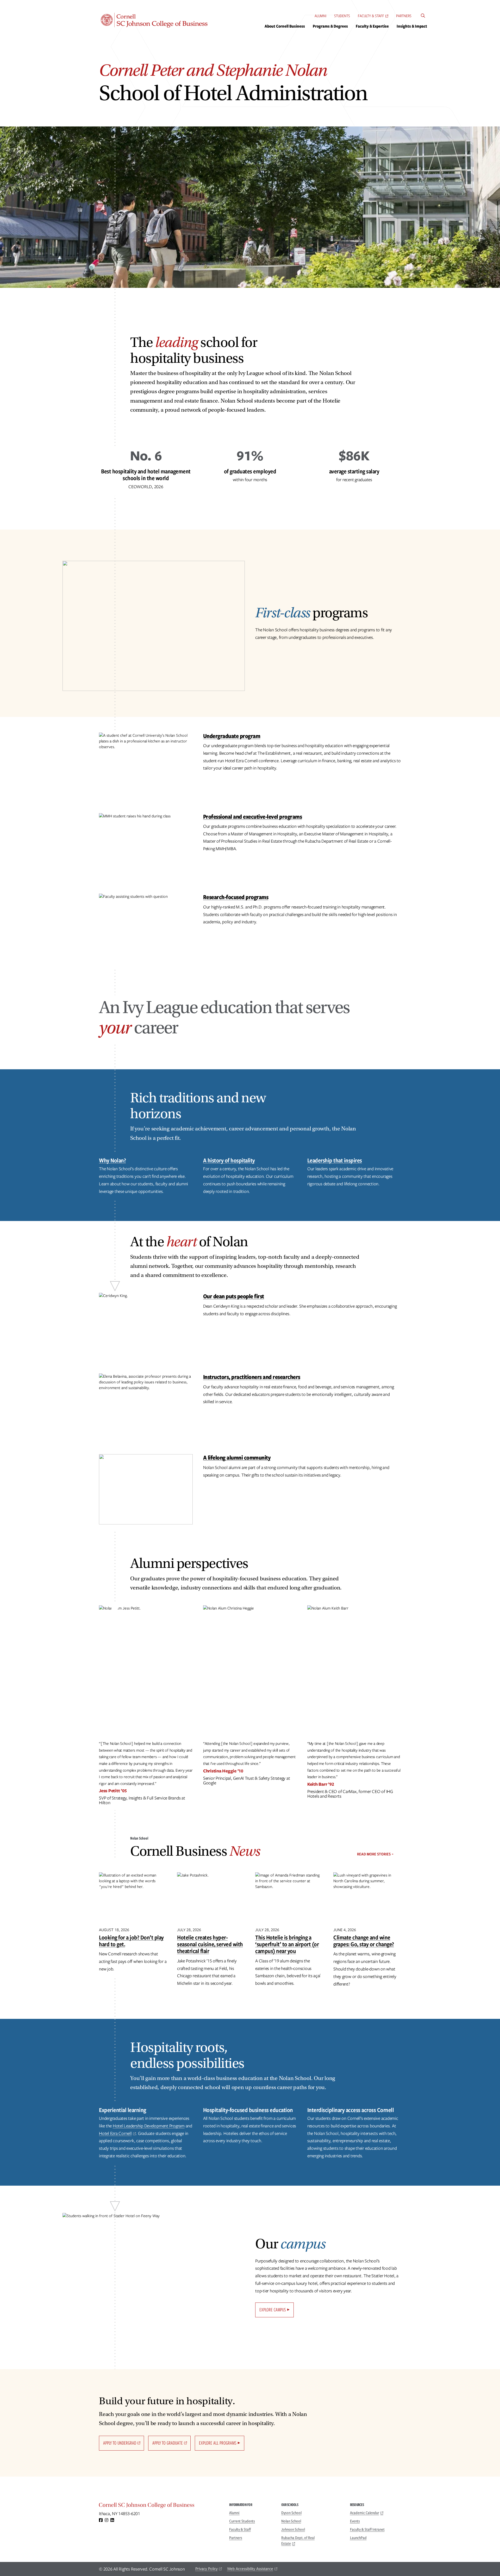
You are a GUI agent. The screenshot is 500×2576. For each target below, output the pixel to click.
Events (355, 2521)
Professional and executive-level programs (253, 816)
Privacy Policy (207, 2569)
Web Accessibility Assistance (250, 2569)
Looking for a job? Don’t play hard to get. (131, 1941)
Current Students (242, 2521)
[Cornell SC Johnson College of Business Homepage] (159, 2506)
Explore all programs (218, 2443)
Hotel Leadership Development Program (149, 2126)
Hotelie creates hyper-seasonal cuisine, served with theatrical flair (210, 1944)
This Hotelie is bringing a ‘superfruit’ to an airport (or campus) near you (287, 1944)
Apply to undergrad (120, 2443)
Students (342, 16)
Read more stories (374, 1854)
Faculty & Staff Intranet (367, 2529)
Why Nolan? (112, 1160)
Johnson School (293, 2529)
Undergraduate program (232, 736)
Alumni (320, 16)
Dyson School (291, 2513)
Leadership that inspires (335, 1160)
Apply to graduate (168, 2443)
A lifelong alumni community (237, 1457)
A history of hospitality (229, 1160)
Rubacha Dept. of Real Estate (298, 2541)
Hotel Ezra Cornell (115, 2133)
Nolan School (291, 2521)
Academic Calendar (365, 2513)
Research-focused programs (236, 897)
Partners (404, 16)
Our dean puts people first (234, 1296)
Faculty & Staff (371, 16)
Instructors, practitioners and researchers (252, 1377)
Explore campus (273, 2310)
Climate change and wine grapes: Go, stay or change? (364, 1941)
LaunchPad (358, 2538)
